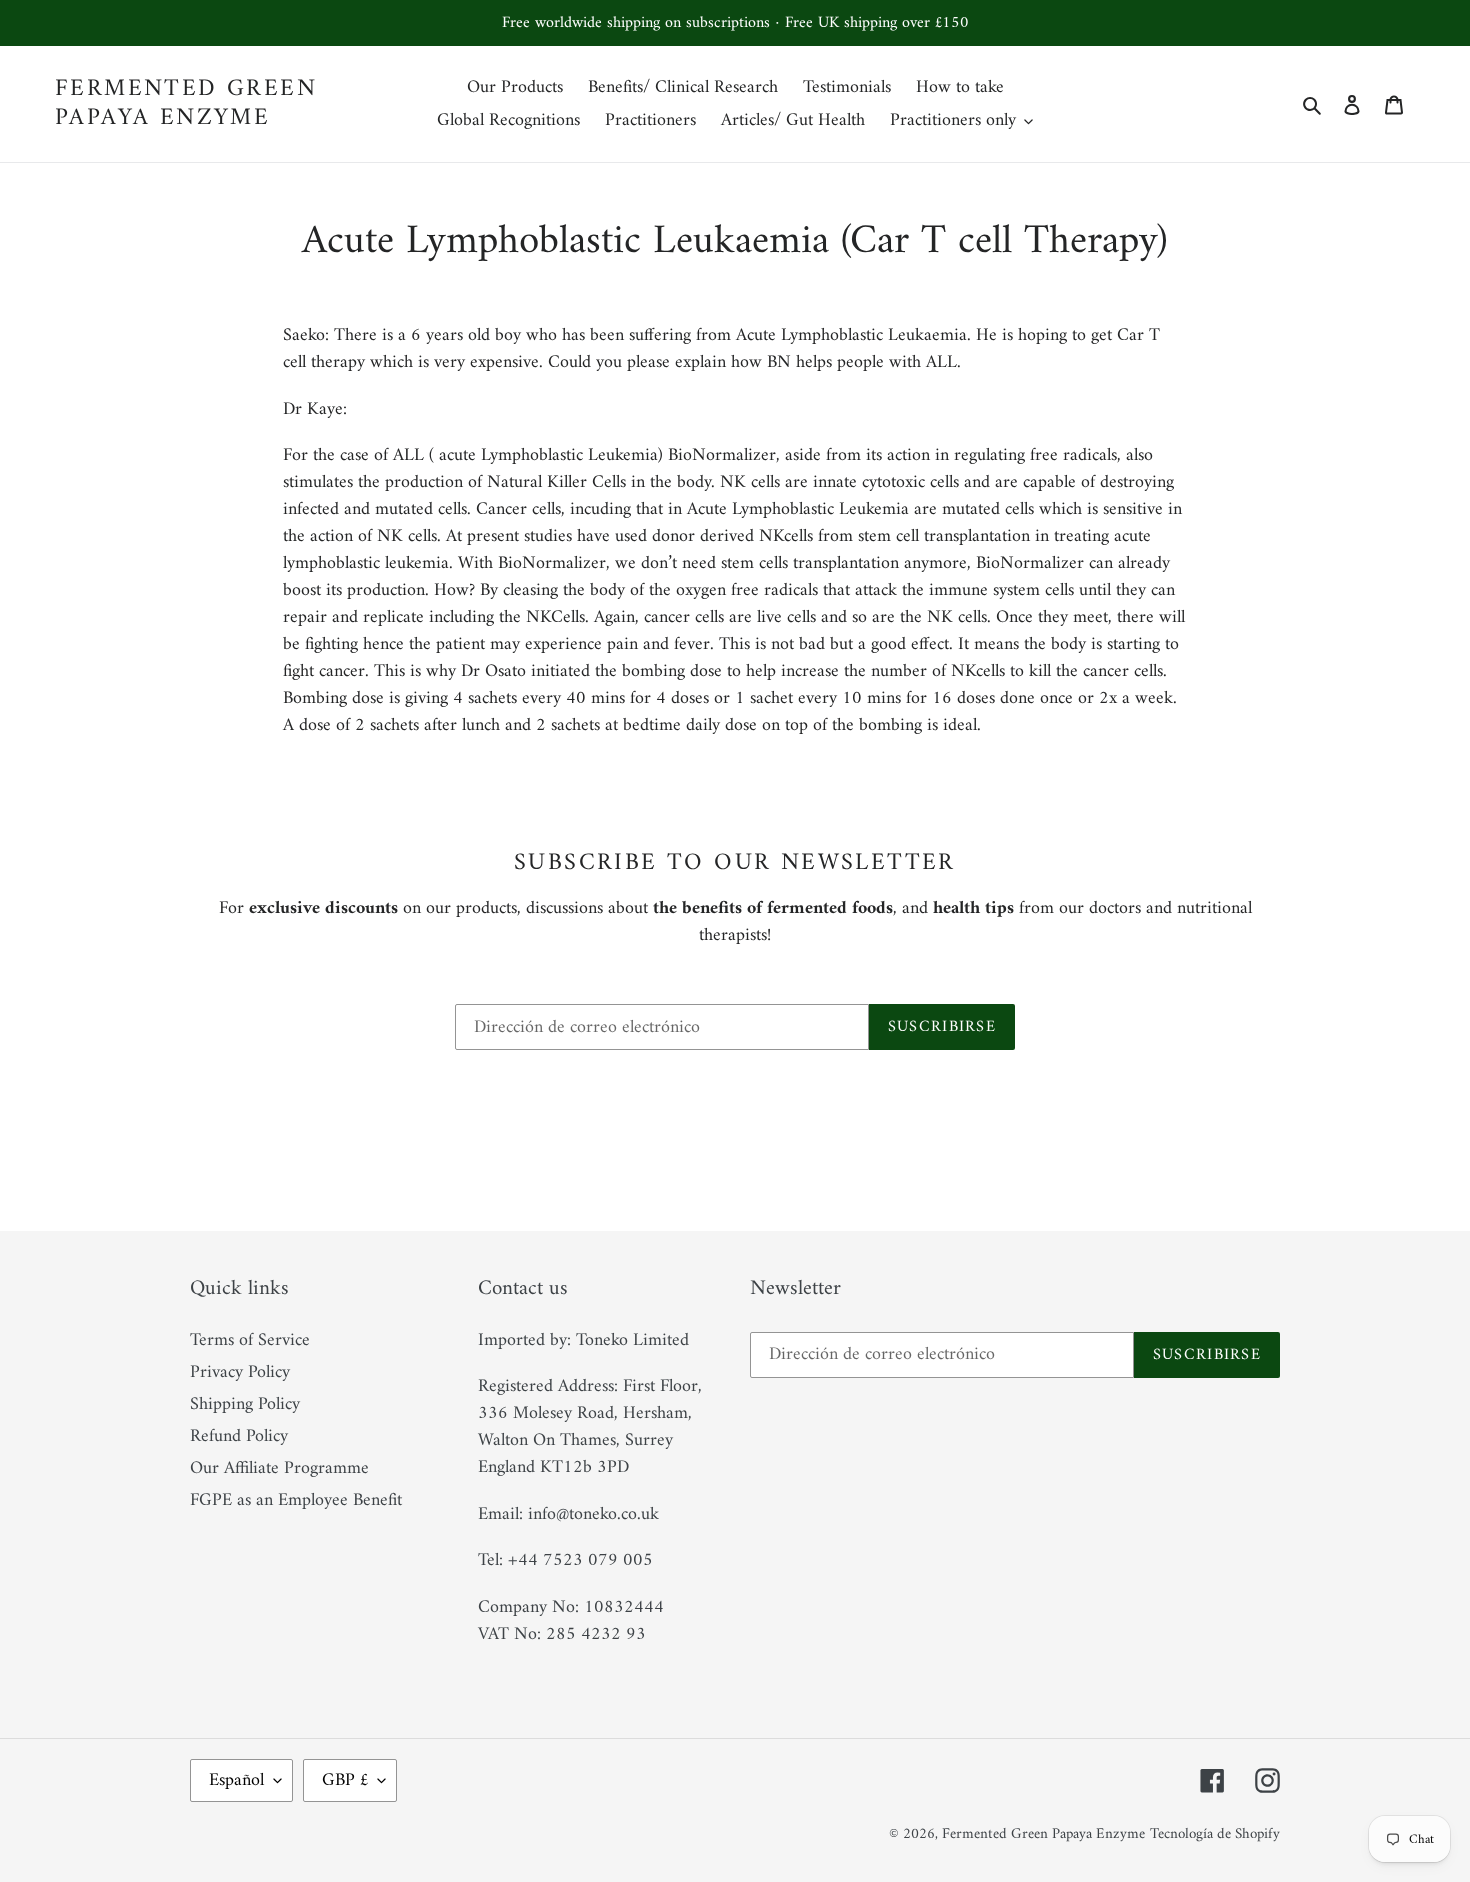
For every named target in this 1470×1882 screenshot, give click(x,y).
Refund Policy (239, 1436)
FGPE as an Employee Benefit (296, 1500)
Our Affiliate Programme (279, 1468)
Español (236, 1780)
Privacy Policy (240, 1372)
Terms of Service (250, 1340)
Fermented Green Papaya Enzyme (186, 104)
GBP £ (345, 1780)
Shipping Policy (245, 1404)
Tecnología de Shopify (1215, 1834)
